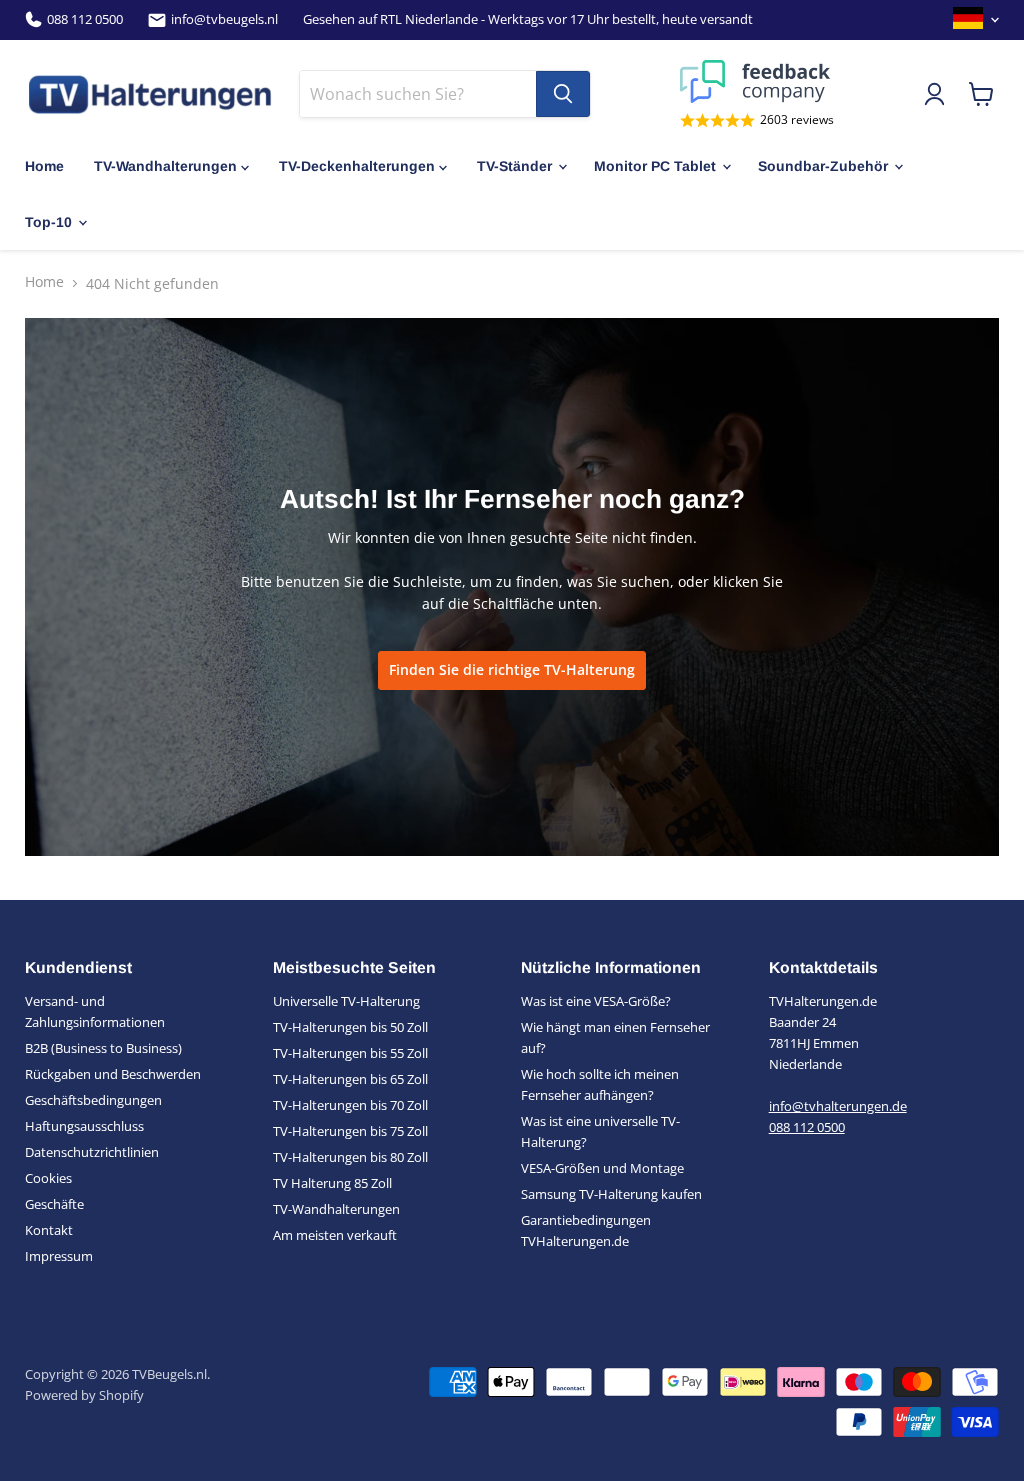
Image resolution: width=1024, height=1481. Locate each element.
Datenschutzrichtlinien (92, 1152)
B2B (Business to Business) (103, 1048)
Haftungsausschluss (84, 1126)
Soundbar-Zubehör (823, 166)
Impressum (59, 1256)
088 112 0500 (85, 19)
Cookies (48, 1178)
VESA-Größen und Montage (602, 1168)
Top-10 (48, 222)
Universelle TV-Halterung (346, 1001)
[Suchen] (563, 94)
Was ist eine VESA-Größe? (596, 1001)
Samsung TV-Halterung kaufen (611, 1194)
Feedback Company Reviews (757, 81)
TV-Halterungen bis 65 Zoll (350, 1079)
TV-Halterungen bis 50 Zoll (350, 1027)
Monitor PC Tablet (655, 166)
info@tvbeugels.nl (224, 19)
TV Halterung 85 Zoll (332, 1183)
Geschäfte (54, 1204)
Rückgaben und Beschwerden (113, 1074)
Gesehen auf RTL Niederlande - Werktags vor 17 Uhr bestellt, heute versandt (528, 19)
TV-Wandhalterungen (165, 166)
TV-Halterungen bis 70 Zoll (350, 1105)
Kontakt (49, 1230)
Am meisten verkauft (335, 1235)
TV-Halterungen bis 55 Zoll (350, 1053)
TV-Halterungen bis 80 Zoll (350, 1157)
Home (44, 166)
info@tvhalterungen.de (838, 1106)
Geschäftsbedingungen (93, 1100)
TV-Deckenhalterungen (357, 166)
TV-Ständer (514, 166)
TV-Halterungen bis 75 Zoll (350, 1131)
